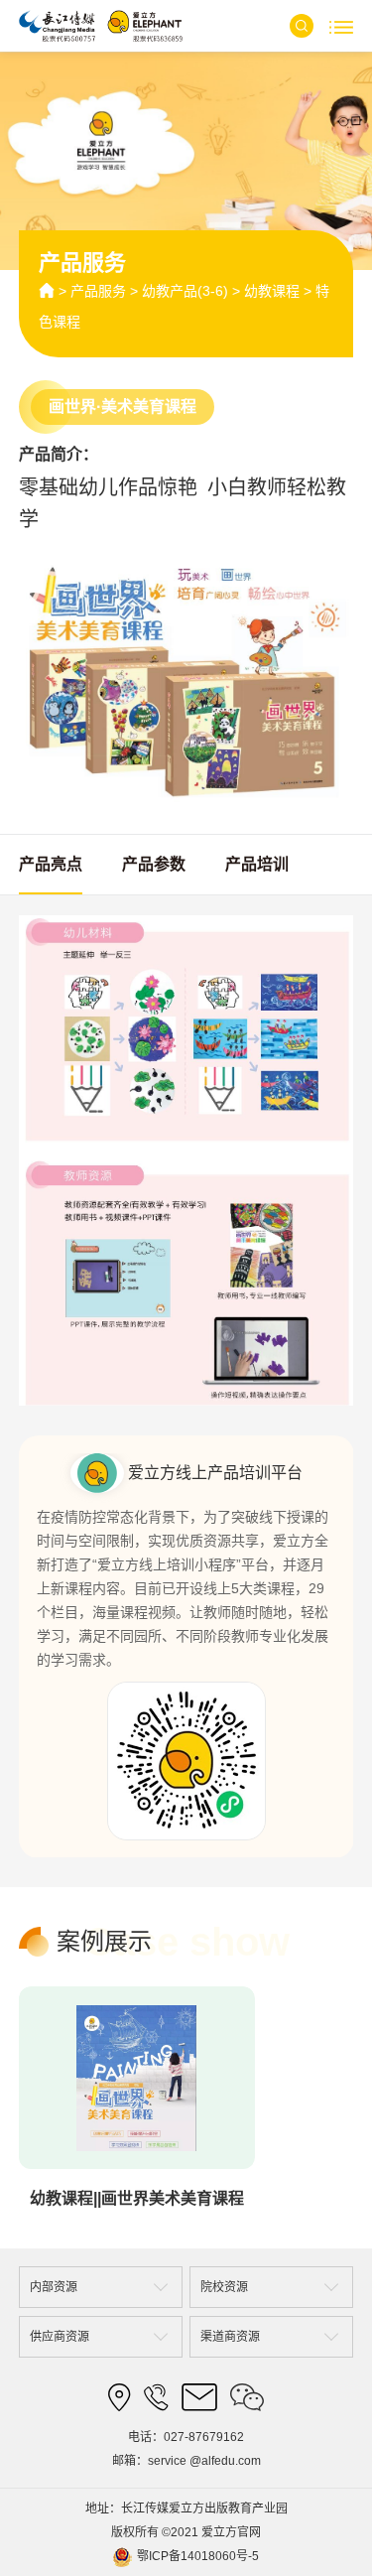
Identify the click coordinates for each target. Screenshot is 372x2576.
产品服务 (98, 291)
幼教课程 (272, 291)
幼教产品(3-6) (185, 291)
